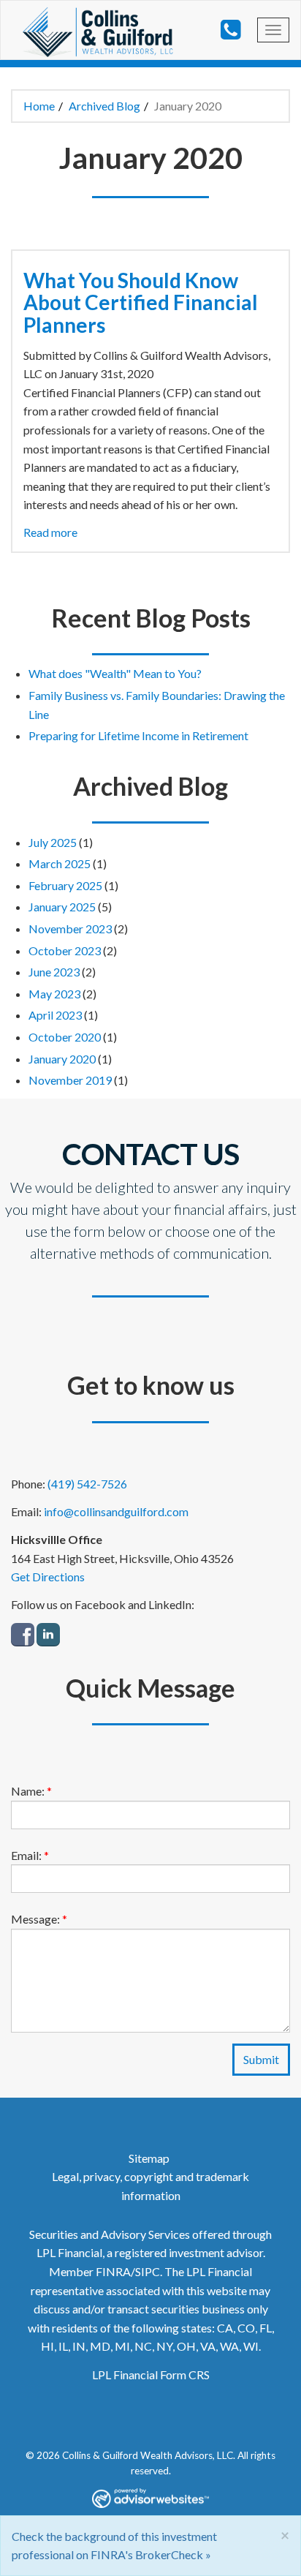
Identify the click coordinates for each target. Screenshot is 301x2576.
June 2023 (54, 972)
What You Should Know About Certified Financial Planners (141, 303)
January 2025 (62, 907)
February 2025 (65, 885)
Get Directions (48, 1577)
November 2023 (70, 929)
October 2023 (65, 950)
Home (39, 106)
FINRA (113, 2271)
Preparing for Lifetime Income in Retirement (138, 735)
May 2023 (54, 994)
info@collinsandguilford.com (116, 1511)
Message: (39, 1919)
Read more (50, 532)
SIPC (148, 2271)
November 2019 (70, 1080)
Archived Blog (104, 106)
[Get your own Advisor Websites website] (150, 2497)
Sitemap (149, 2158)
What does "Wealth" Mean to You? (115, 673)
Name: (31, 1791)
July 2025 (53, 842)
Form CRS (185, 2374)
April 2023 (55, 1015)
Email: (30, 1855)
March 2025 (60, 863)
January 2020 (62, 1059)
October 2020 (65, 1037)
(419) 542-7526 (87, 1484)
